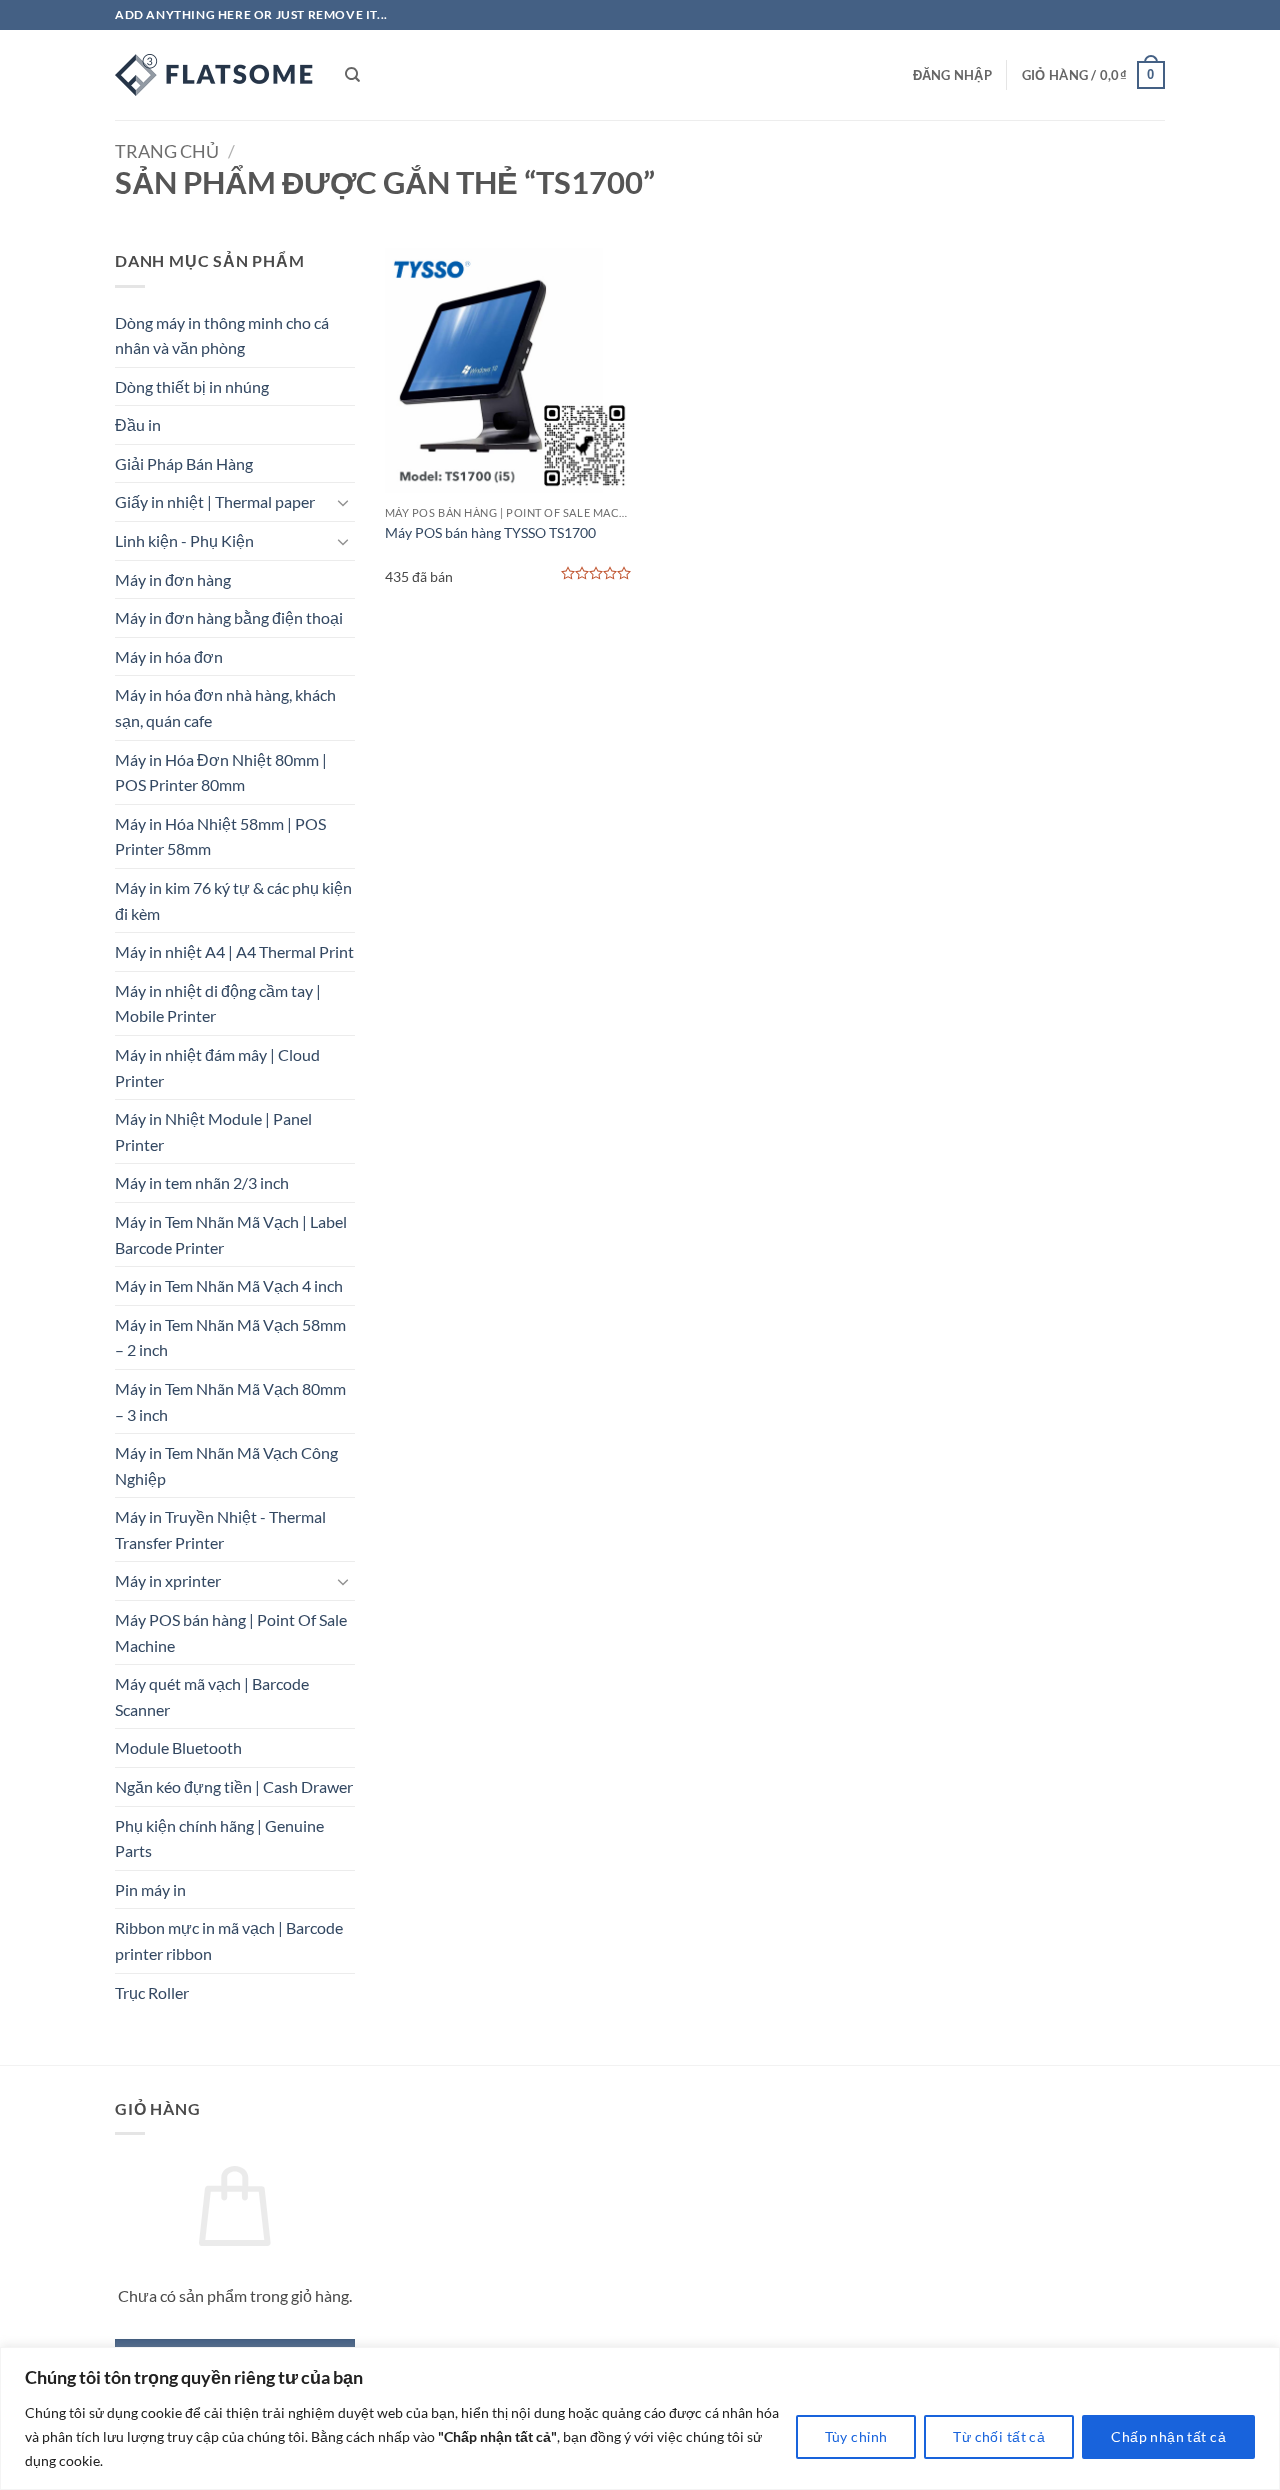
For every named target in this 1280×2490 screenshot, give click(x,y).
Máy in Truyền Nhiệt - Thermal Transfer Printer (220, 1529)
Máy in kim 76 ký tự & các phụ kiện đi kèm (233, 900)
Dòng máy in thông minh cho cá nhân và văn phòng (222, 335)
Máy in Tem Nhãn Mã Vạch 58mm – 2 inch (230, 1337)
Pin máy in (150, 1889)
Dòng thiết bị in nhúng (192, 386)
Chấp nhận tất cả (1168, 2436)
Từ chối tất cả (999, 2436)
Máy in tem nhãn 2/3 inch (202, 1182)
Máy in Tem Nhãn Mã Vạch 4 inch (229, 1285)
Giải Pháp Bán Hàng (184, 463)
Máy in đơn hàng (173, 579)
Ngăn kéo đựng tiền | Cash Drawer (234, 1786)
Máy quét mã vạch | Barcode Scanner (212, 1696)
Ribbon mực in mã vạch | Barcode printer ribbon (229, 1940)
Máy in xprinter (168, 1580)
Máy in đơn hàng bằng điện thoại (229, 617)
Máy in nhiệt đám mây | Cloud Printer (217, 1067)
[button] (952, 75)
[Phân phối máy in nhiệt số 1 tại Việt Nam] (215, 75)
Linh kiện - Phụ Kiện (184, 540)
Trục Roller (152, 1992)
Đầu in (138, 424)
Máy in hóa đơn (169, 656)
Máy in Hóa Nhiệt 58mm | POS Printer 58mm (220, 836)
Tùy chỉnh (856, 2436)
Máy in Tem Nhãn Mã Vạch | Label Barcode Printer (231, 1234)
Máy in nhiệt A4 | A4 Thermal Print (234, 951)
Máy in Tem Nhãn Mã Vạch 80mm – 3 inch (230, 1401)
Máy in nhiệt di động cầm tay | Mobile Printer (218, 1003)
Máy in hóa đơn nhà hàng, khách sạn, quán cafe (225, 707)
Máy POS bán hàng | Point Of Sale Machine (231, 1632)
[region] (640, 2418)
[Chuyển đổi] (343, 502)
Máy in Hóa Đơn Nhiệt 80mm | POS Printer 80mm (221, 772)
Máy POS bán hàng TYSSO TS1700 (490, 532)
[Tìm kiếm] (352, 75)
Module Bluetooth (178, 1747)
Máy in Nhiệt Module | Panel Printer (213, 1131)
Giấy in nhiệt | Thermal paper (215, 501)
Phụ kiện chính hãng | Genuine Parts (219, 1838)
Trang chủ (167, 151)
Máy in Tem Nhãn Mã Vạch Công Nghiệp (226, 1465)
